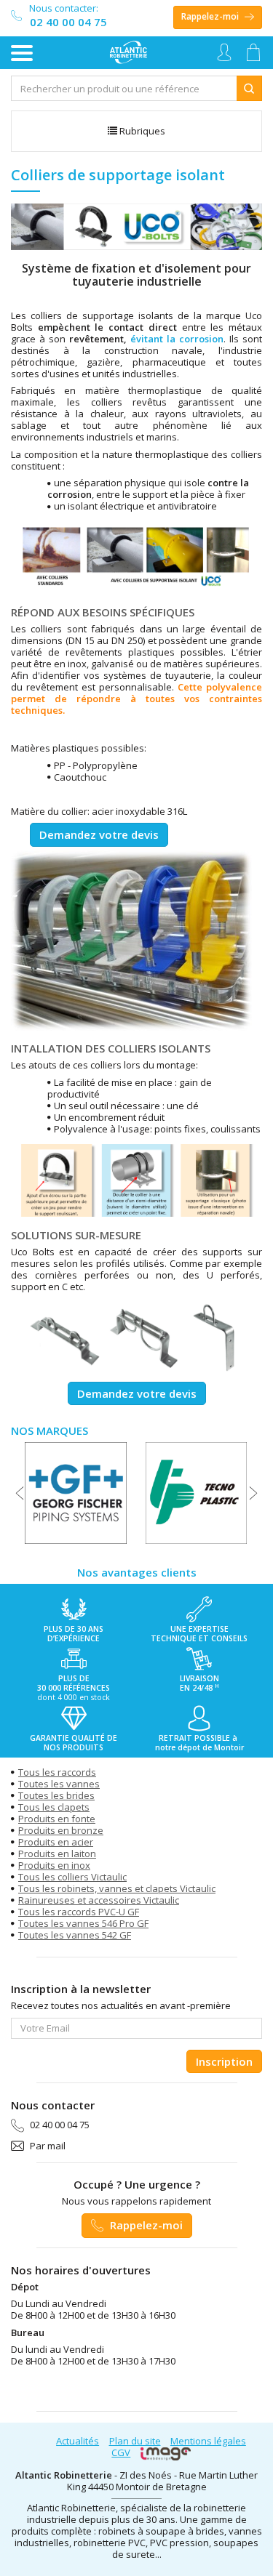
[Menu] (22, 53)
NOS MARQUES (50, 1430)
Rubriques (141, 131)
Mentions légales (208, 2441)
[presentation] (20, 1493)
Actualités (78, 2441)
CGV (121, 2452)
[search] (124, 88)
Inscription (224, 2061)
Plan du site (135, 2441)
